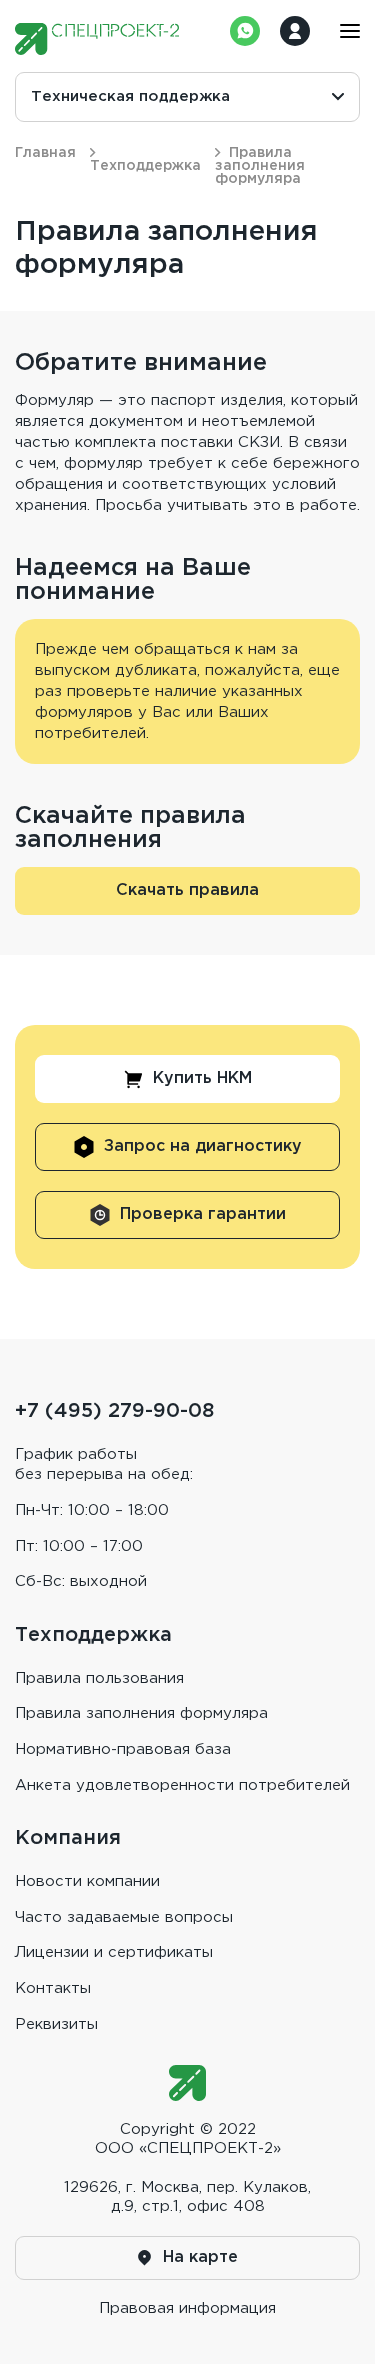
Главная (45, 153)
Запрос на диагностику (203, 1146)
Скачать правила (187, 890)
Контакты (53, 1988)
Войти (295, 31)
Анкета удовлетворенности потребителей (182, 1785)
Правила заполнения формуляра (141, 1713)
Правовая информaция (187, 2308)
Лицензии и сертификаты (114, 1952)
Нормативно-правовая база (123, 1749)
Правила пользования (99, 1678)
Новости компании (87, 1881)
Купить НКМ (202, 1078)
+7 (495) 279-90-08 (114, 1411)
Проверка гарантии (203, 1214)
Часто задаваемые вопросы (124, 1917)
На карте (200, 2257)
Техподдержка (145, 166)
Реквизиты (56, 2024)
